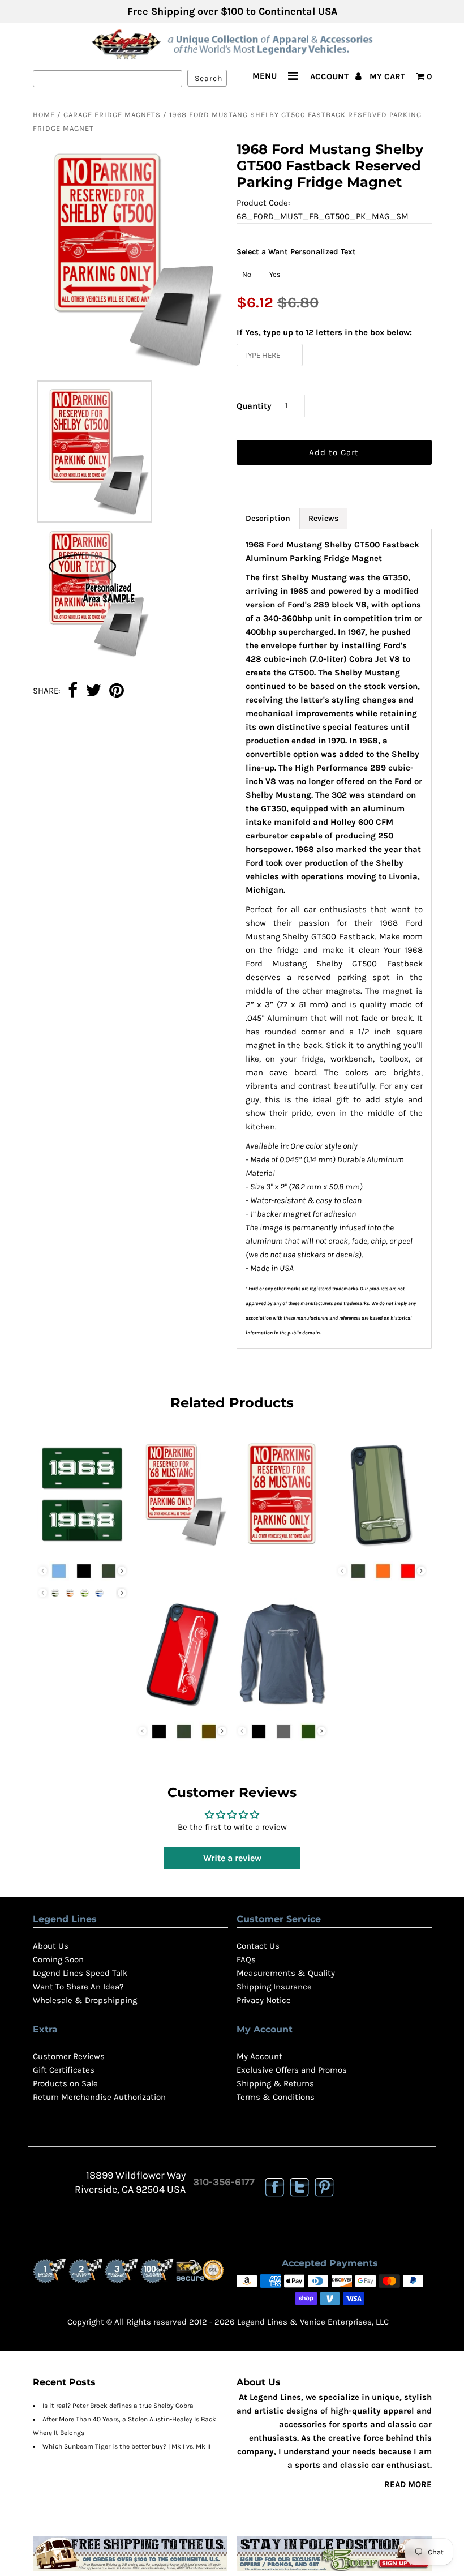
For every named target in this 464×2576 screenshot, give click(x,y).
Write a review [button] (232, 1858)
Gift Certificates (64, 2070)
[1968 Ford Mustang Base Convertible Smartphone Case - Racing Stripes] (382, 1548)
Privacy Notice (264, 2000)
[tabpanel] (334, 939)
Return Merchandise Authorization (99, 2097)
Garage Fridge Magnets (112, 115)
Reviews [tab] (323, 518)
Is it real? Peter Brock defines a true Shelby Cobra (118, 2406)
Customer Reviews (69, 2056)
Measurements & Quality (286, 1973)
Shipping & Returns (275, 2083)
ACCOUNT (330, 76)
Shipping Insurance (274, 1987)
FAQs (246, 1959)
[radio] (247, 275)
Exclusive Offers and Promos (292, 2070)
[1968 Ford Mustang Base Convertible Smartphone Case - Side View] (182, 1709)
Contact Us (258, 1946)
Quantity (254, 406)
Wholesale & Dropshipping (85, 2000)
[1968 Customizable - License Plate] (83, 1548)
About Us (51, 1946)
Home (44, 115)
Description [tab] (268, 518)
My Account (259, 2056)
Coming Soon (58, 1959)
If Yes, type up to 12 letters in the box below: (324, 332)
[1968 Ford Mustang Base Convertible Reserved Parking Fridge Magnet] (182, 1548)
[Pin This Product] (117, 691)
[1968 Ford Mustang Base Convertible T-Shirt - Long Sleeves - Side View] (282, 1709)
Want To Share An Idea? (78, 1987)
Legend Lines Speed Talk (80, 1973)
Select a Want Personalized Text (296, 252)
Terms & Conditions (276, 2097)
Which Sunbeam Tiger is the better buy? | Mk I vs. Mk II (126, 2446)
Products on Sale (65, 2083)
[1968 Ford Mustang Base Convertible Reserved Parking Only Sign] (282, 1548)
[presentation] (122, 1571)
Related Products (232, 1403)
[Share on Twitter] (93, 691)
